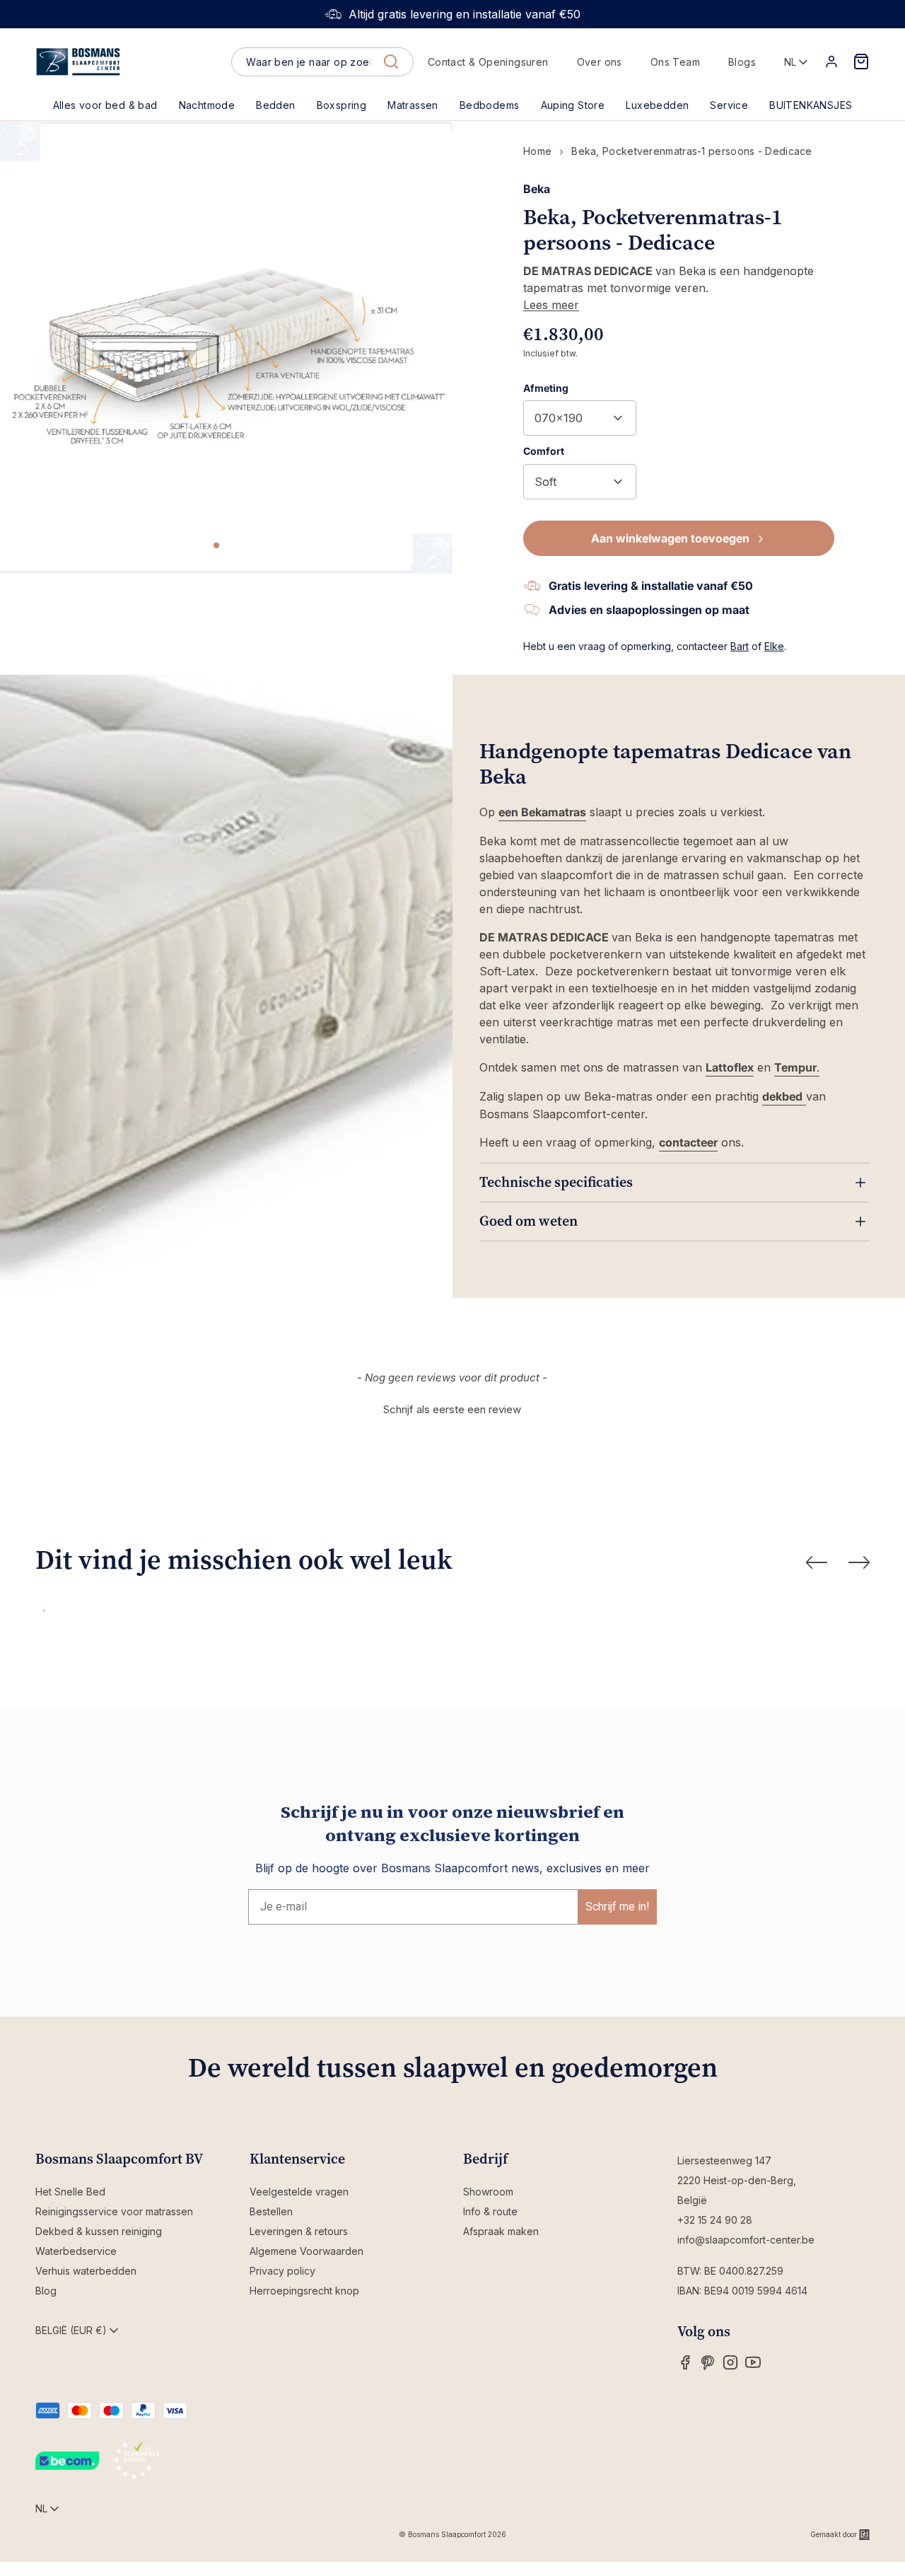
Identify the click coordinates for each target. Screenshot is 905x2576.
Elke (774, 646)
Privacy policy (282, 2271)
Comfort (544, 451)
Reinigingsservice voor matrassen (114, 2211)
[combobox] (322, 62)
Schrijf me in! (618, 1907)
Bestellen (271, 2211)
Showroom (488, 2192)
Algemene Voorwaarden (306, 2251)
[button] (275, 105)
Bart (740, 646)
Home (537, 151)
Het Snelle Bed (70, 2192)
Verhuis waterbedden (86, 2271)
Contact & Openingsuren (488, 62)
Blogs (742, 62)
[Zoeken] (391, 62)
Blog (46, 2291)
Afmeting (546, 388)
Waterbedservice (76, 2251)
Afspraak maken (501, 2231)
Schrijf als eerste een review (452, 1409)
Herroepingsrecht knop (304, 2291)
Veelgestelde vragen (299, 2192)
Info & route (490, 2211)
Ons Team (675, 62)
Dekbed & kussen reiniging (99, 2231)
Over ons (600, 62)
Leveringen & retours (299, 2231)
